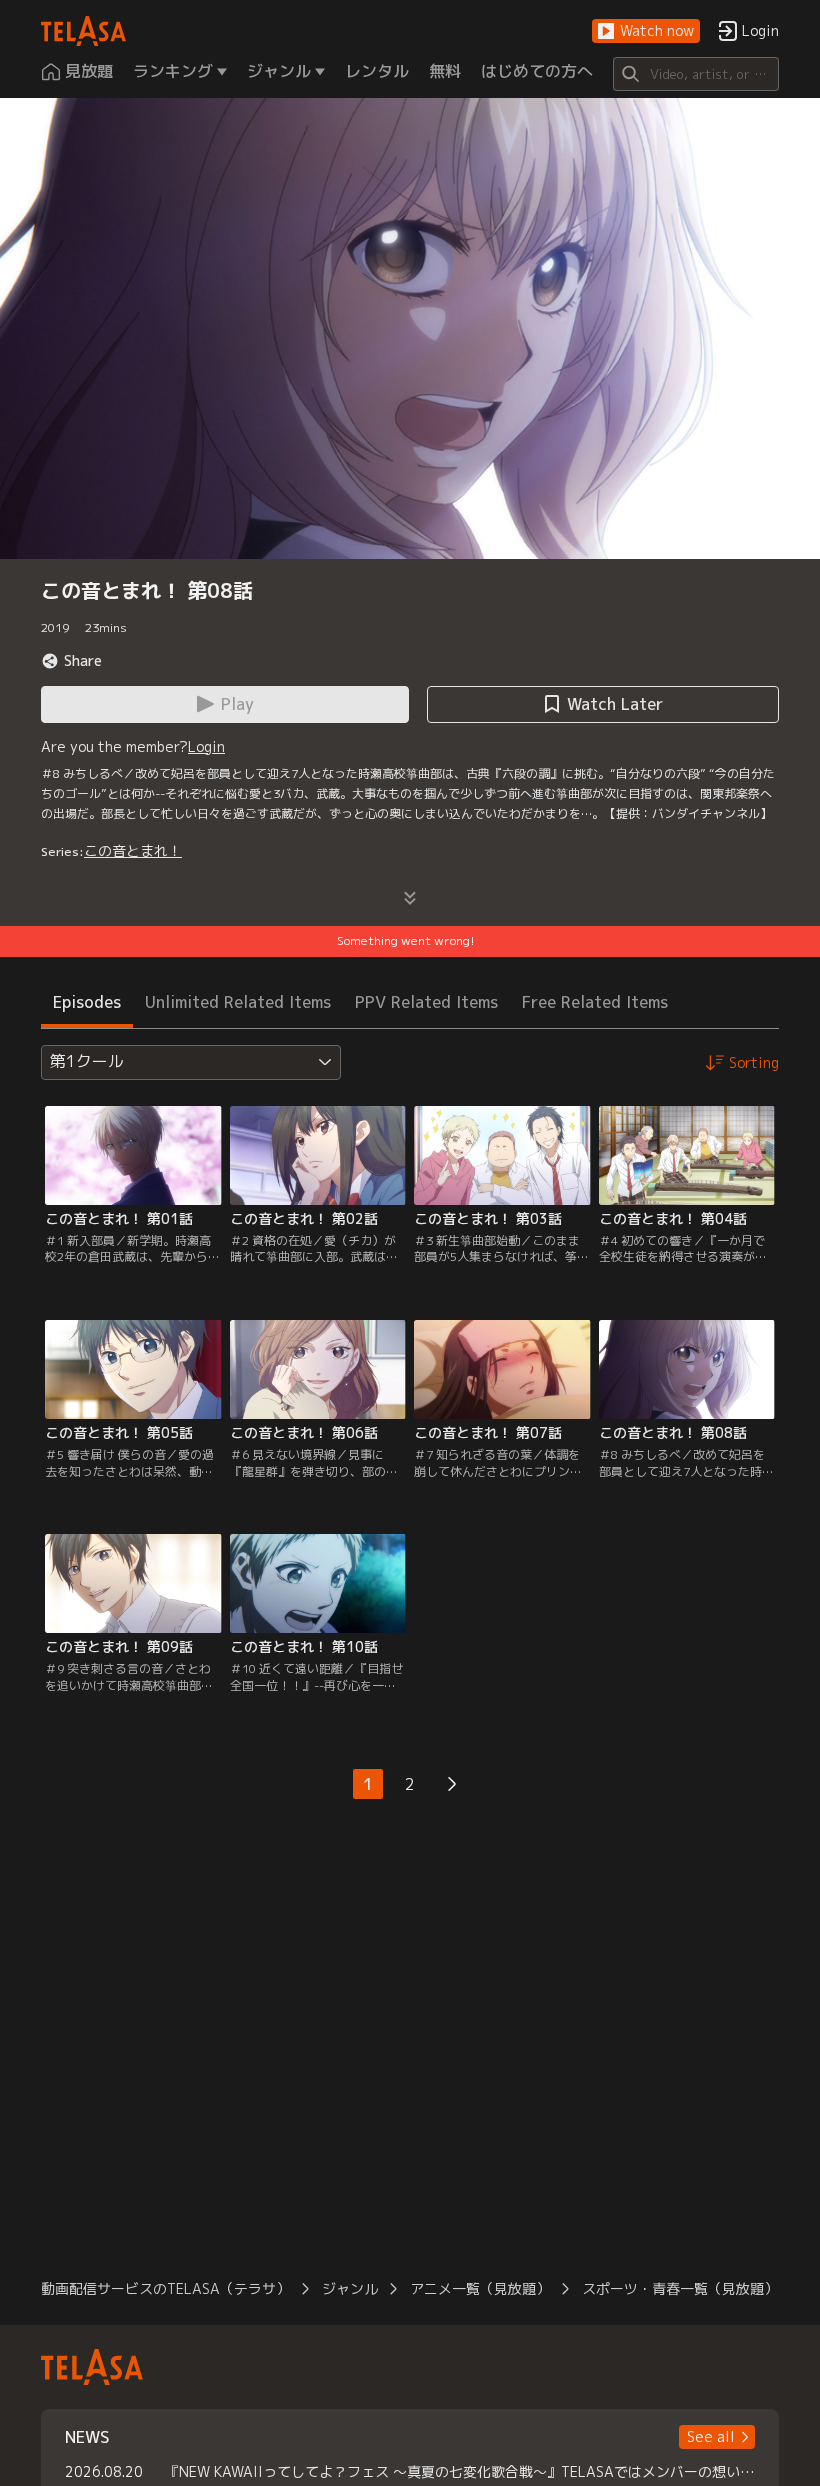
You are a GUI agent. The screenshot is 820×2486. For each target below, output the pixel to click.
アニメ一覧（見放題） (480, 2288)
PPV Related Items (426, 1002)
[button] (646, 31)
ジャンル (350, 2288)
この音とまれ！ (133, 850)
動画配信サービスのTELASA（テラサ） (165, 2288)
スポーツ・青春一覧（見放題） (680, 2288)
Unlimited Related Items (238, 1002)
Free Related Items (595, 1002)
